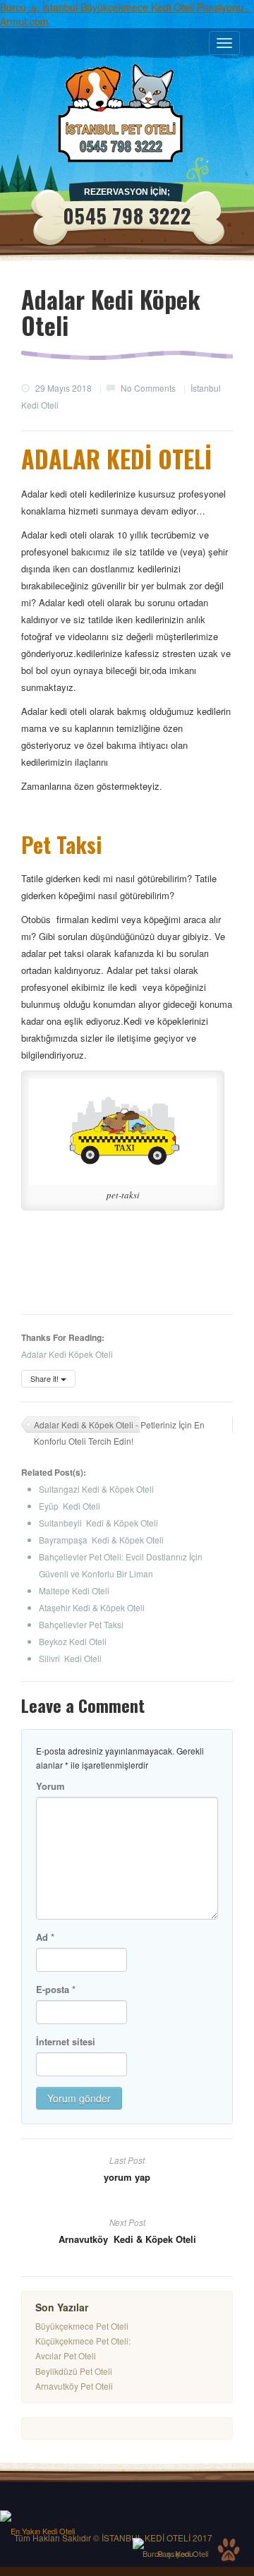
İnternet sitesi (66, 2041)
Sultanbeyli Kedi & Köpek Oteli (98, 1523)
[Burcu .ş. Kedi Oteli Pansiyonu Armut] (175, 2544)
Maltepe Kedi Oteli (74, 1590)
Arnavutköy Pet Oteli (74, 2386)
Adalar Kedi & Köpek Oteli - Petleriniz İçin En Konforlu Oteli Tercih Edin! (119, 1426)
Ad (45, 1937)
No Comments (148, 388)
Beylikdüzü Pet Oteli (74, 2371)
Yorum (50, 1786)
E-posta (56, 1989)
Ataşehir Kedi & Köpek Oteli (92, 1607)
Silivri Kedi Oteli (70, 1658)
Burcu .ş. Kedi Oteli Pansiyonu (175, 2553)
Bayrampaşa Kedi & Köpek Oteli (101, 1540)
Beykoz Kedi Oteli (73, 1641)
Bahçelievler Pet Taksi (81, 1624)
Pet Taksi (62, 844)
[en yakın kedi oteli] (42, 2516)
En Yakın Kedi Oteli (43, 2531)
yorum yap (127, 2177)
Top (229, 2550)
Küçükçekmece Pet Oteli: (83, 2341)
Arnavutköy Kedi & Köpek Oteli (127, 2239)
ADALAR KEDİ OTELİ (116, 458)
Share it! (46, 1378)
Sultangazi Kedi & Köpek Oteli (96, 1489)
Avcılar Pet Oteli (66, 2355)
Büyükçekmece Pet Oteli (82, 2326)
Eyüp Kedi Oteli (69, 1506)
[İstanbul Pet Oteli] (127, 113)
